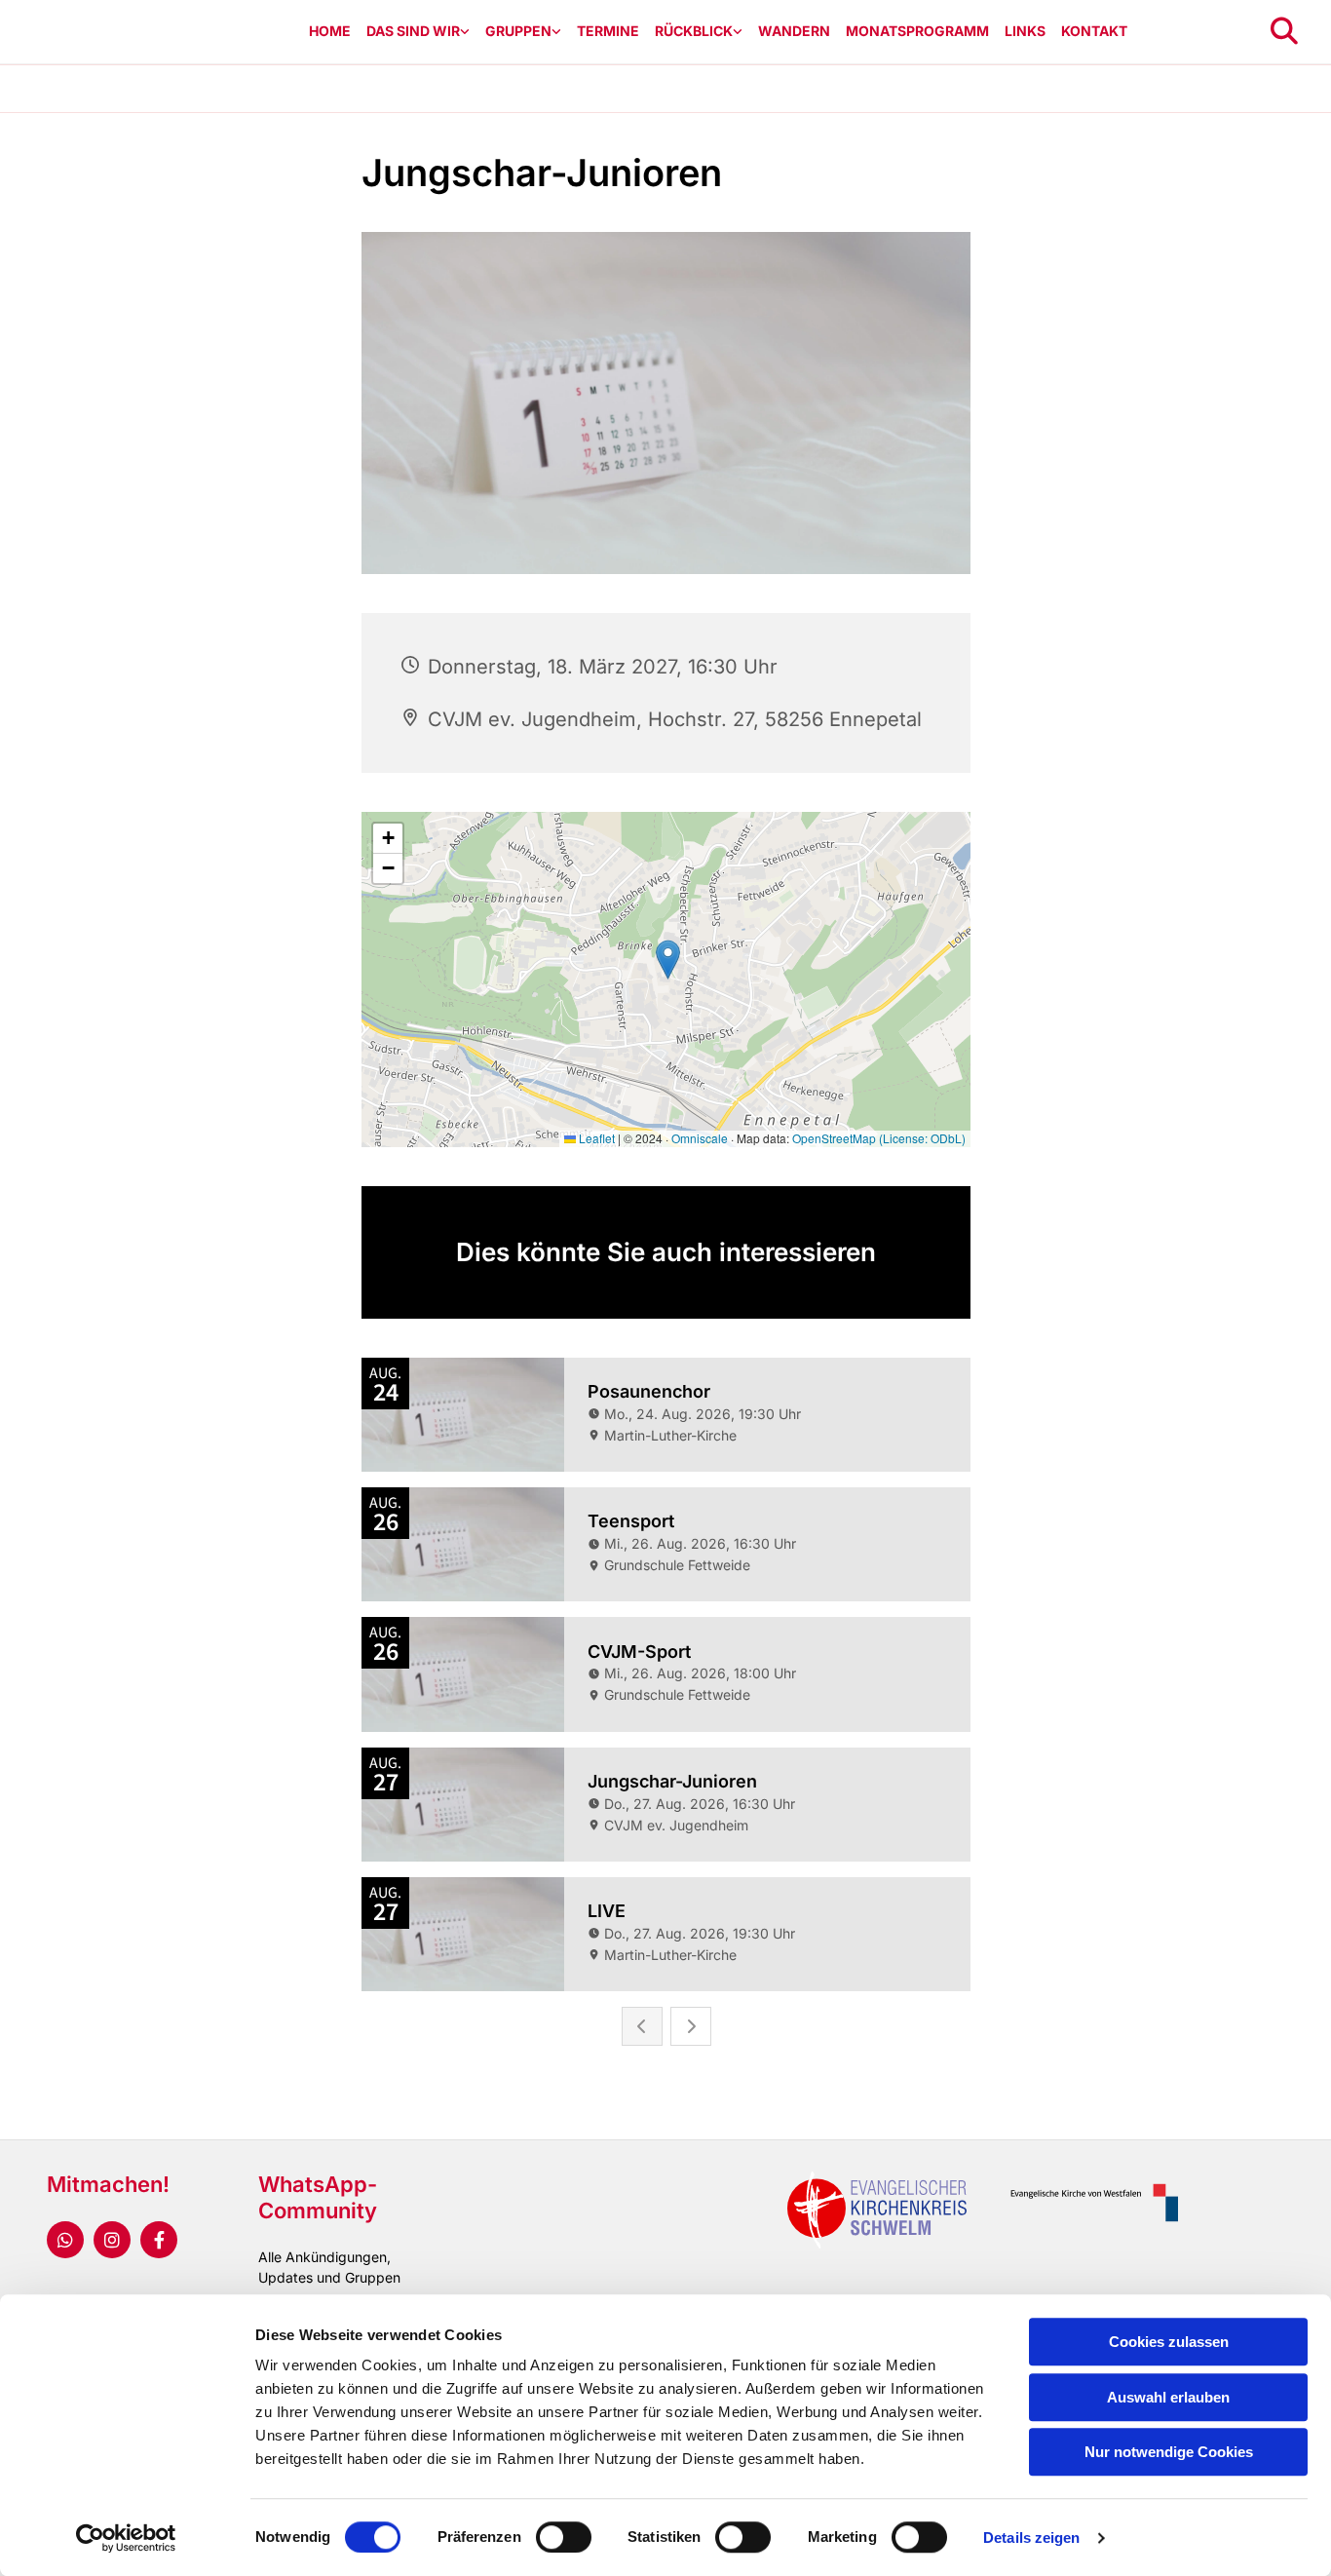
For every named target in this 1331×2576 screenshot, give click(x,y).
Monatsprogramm (917, 31)
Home (330, 31)
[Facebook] (159, 2240)
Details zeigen (1031, 2538)
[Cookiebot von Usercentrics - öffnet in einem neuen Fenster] (126, 2538)
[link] (418, 32)
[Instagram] (112, 2240)
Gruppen (518, 31)
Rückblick (694, 31)
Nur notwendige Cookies (1169, 2452)
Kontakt (1094, 31)
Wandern (794, 31)
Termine (608, 31)
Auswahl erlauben (1168, 2397)
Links (1025, 31)
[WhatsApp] (65, 2240)
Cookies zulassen (1169, 2342)
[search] (1284, 31)
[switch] (564, 2537)
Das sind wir (413, 31)
